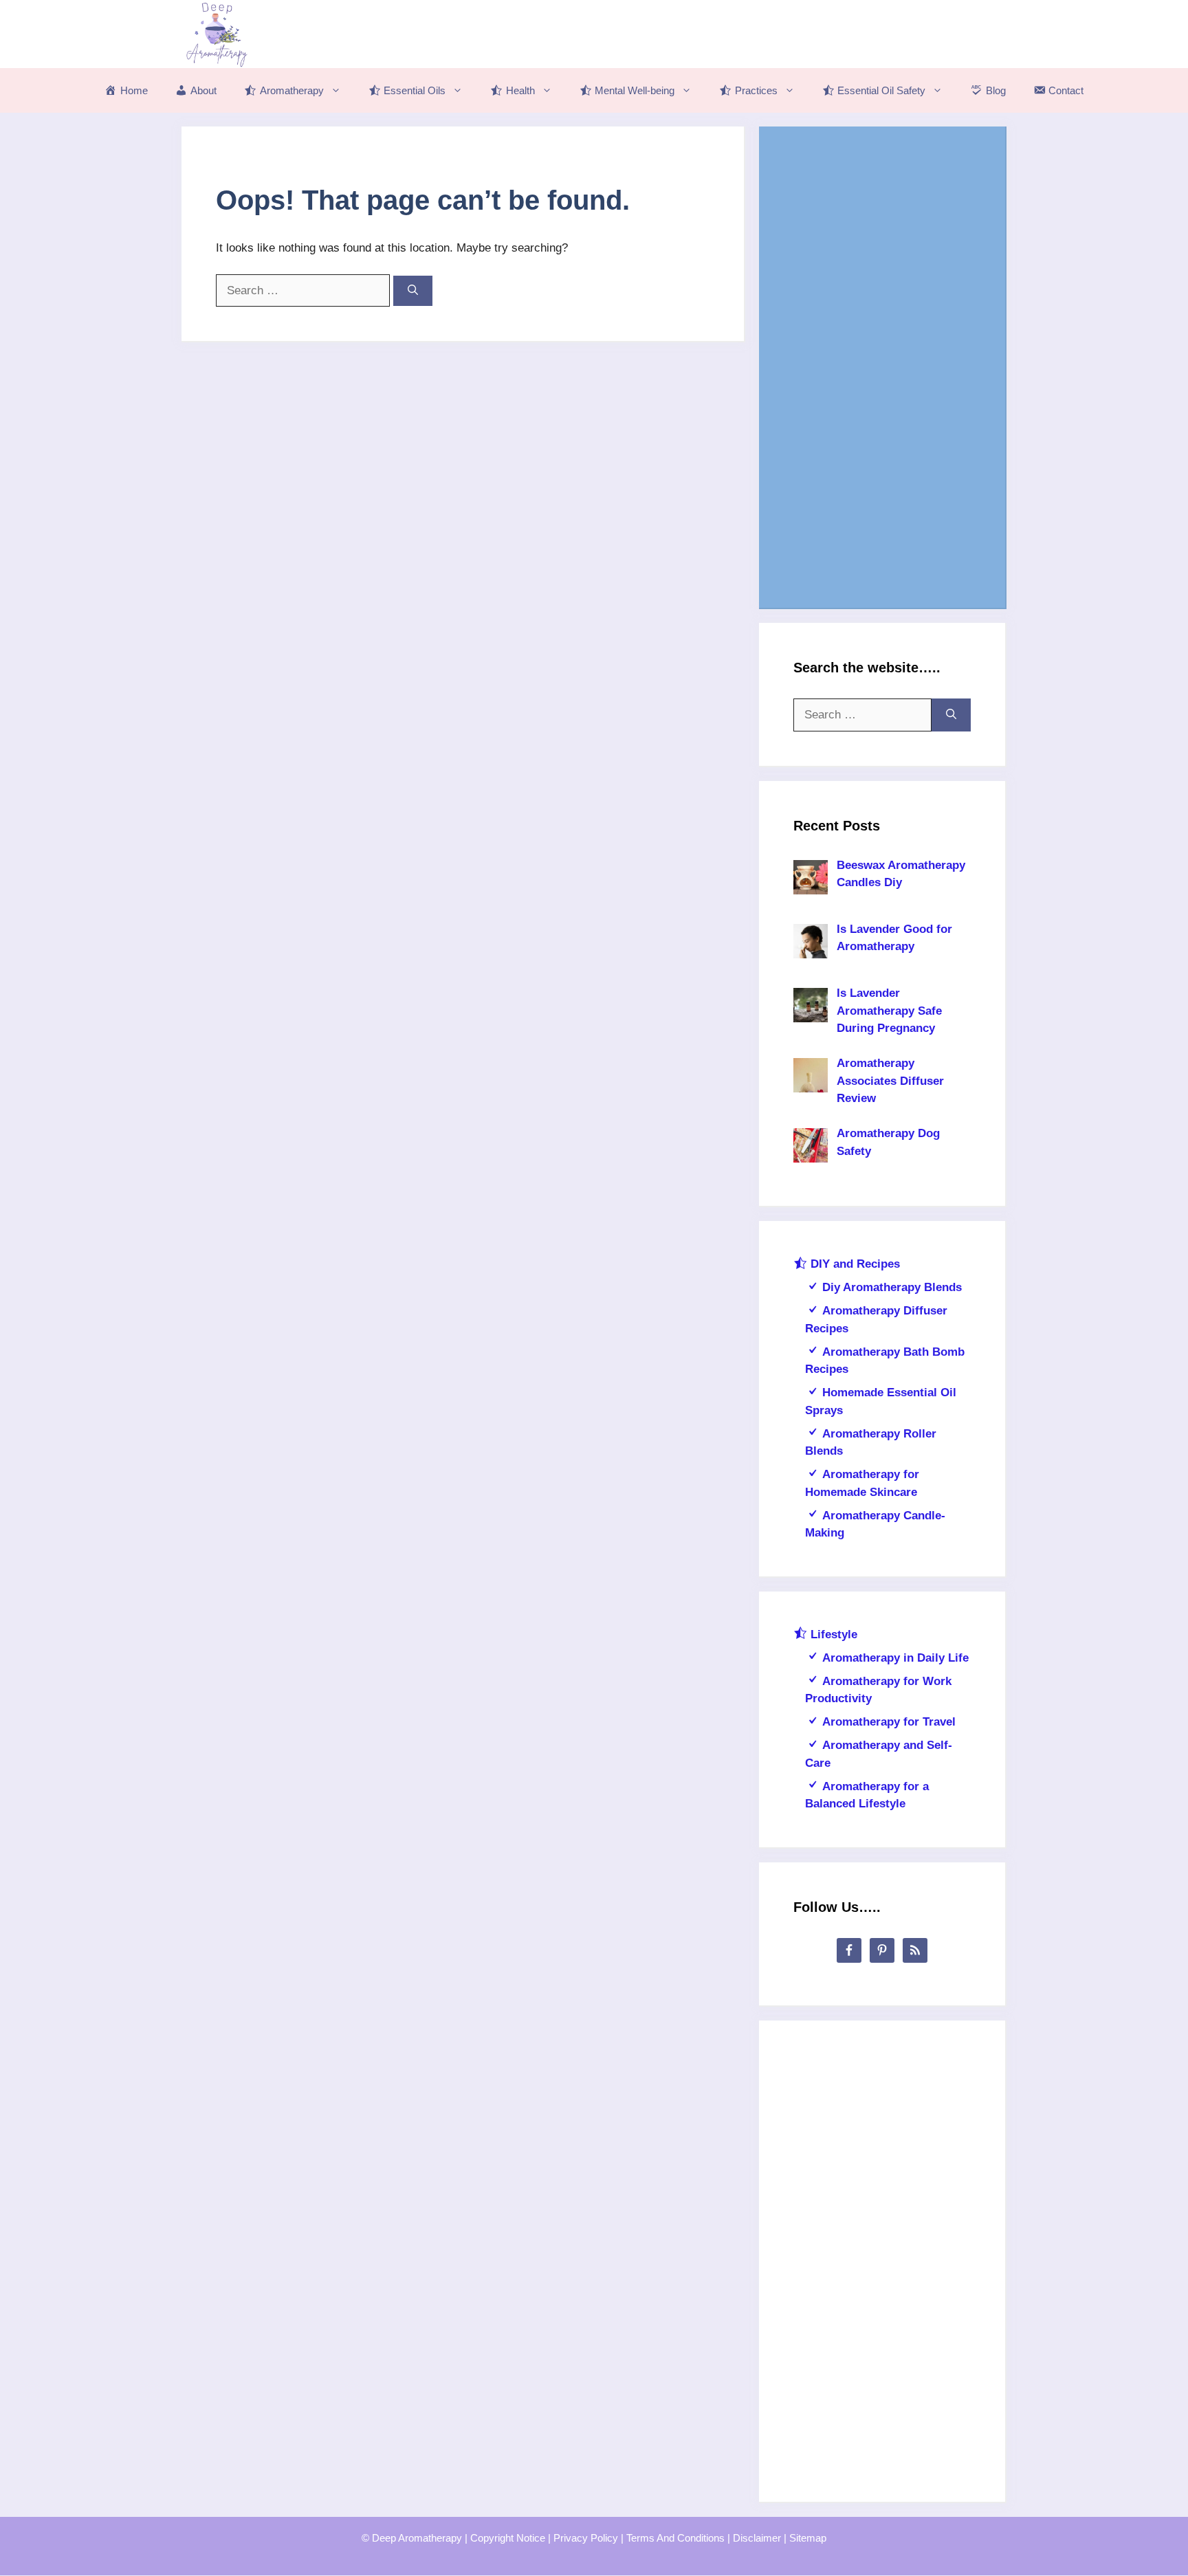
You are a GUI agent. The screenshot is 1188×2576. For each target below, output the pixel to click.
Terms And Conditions (675, 2538)
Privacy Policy (586, 2538)
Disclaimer (757, 2538)
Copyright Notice (508, 2538)
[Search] (413, 291)
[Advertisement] (882, 367)
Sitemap (808, 2538)
